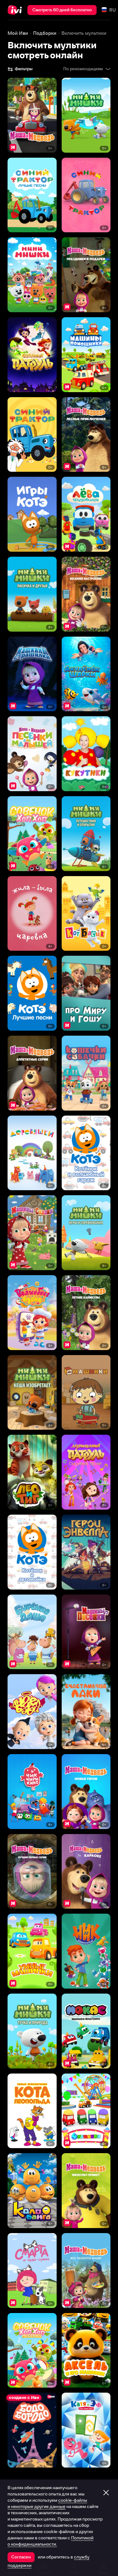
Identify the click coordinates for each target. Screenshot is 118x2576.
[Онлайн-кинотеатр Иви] (16, 10)
